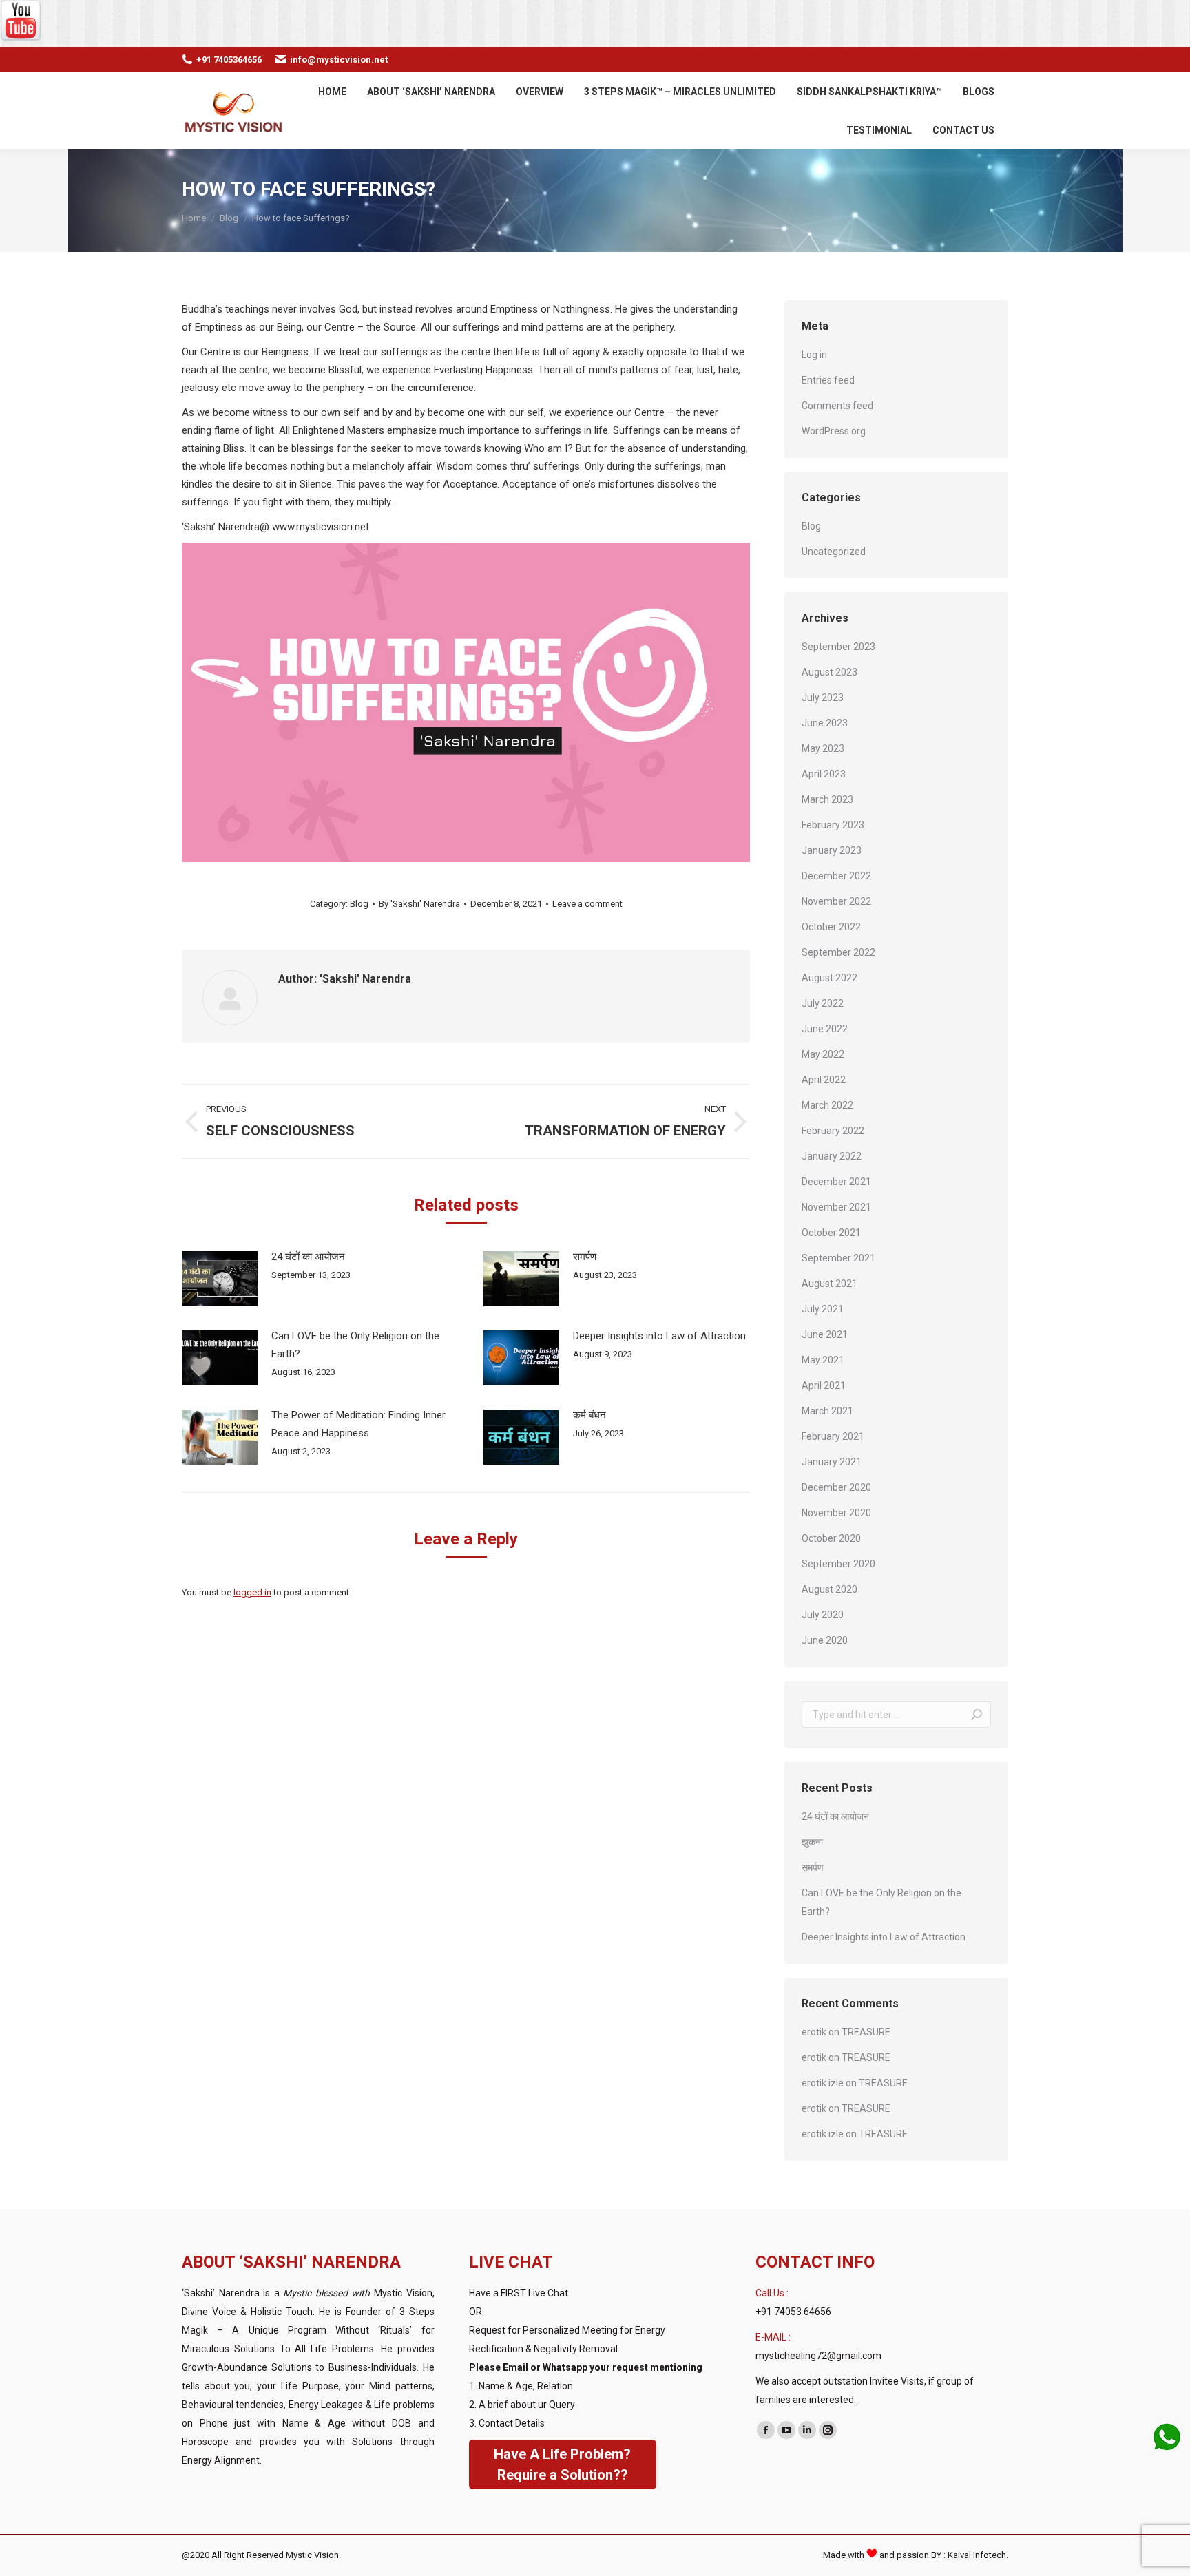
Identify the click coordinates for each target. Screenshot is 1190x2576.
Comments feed (837, 406)
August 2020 (829, 1589)
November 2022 (836, 901)
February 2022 (833, 1131)
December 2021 (836, 1182)
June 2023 (825, 723)
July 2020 (823, 1615)
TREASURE (866, 2032)
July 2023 (823, 698)
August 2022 (829, 978)
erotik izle (823, 2083)
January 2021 (832, 1462)
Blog (359, 904)
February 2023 (833, 825)
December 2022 (836, 876)
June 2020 (825, 1640)
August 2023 (829, 672)
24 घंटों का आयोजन (308, 1257)
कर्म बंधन (589, 1415)
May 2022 (823, 1054)
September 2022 (838, 952)
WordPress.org (834, 431)
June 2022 (825, 1029)
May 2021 (823, 1360)
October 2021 (831, 1233)
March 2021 (827, 1411)
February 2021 (833, 1436)
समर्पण (585, 1257)
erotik (814, 2032)
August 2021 (829, 1284)
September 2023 (838, 647)
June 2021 (825, 1334)
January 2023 (832, 850)
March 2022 (827, 1105)
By (419, 904)
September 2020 (838, 1564)
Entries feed (828, 380)
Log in (814, 355)
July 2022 (823, 1003)
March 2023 (827, 799)
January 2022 (832, 1156)
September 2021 (838, 1258)
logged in (252, 1592)
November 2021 (836, 1207)
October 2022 (831, 927)
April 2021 (824, 1385)
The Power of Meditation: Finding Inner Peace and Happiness (358, 1424)
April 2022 (824, 1080)
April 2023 (824, 774)
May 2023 (823, 748)
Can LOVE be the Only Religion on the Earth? (355, 1345)
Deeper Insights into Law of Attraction (659, 1336)
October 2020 (831, 1538)
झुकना (812, 1842)
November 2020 (836, 1513)
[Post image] (220, 1279)
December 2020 (836, 1487)
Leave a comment (587, 904)
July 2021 (823, 1309)
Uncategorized (834, 552)
